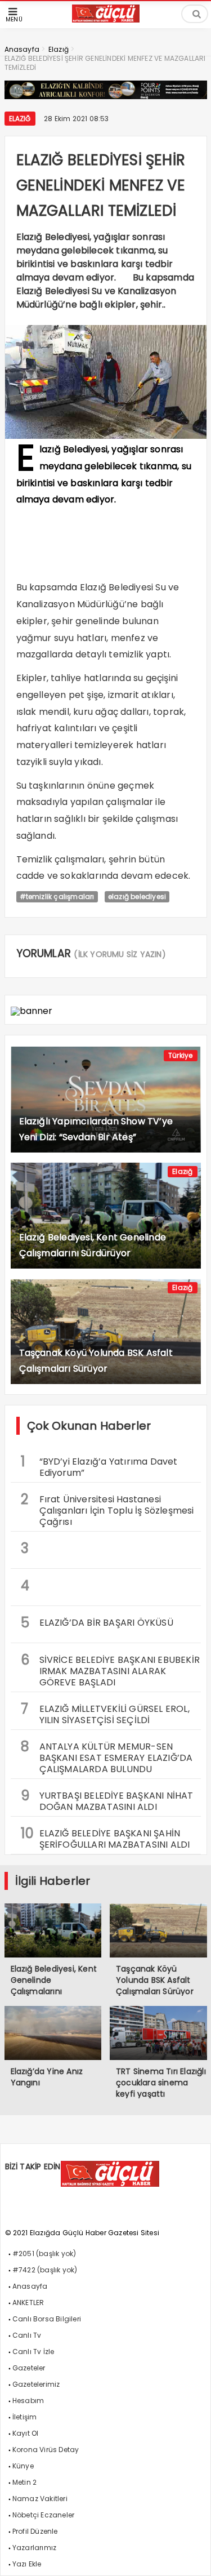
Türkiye (180, 1055)
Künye (23, 2466)
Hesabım (28, 2401)
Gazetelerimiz (36, 2384)
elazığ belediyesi (137, 897)
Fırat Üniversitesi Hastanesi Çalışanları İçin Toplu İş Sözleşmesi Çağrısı (107, 1509)
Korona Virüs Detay (46, 2450)
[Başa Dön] (191, 2556)
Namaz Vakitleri (40, 2499)
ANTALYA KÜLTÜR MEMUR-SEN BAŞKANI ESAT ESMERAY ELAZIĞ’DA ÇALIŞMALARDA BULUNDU (107, 1756)
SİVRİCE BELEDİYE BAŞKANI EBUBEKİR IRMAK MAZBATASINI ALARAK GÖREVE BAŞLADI (111, 1670)
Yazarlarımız (34, 2548)
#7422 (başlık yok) (45, 2270)
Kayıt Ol (26, 2433)
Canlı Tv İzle (33, 2352)
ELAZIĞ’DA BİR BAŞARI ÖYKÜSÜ (97, 1623)
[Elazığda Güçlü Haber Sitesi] (106, 19)
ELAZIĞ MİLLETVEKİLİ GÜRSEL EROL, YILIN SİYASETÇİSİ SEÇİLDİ (105, 1713)
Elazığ (20, 119)
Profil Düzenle (35, 2531)
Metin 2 (24, 2482)
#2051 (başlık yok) (44, 2254)
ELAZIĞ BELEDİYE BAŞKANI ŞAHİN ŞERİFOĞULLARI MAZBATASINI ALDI (105, 1838)
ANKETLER (28, 2303)
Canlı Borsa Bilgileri (47, 2319)
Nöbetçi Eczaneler (43, 2515)
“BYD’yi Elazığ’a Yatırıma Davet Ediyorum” (99, 1466)
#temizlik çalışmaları (57, 897)
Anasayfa (30, 2286)
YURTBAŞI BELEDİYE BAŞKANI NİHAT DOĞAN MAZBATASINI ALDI (107, 1800)
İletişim (25, 2417)
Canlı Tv (27, 2335)
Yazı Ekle (27, 2564)
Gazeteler (29, 2368)
